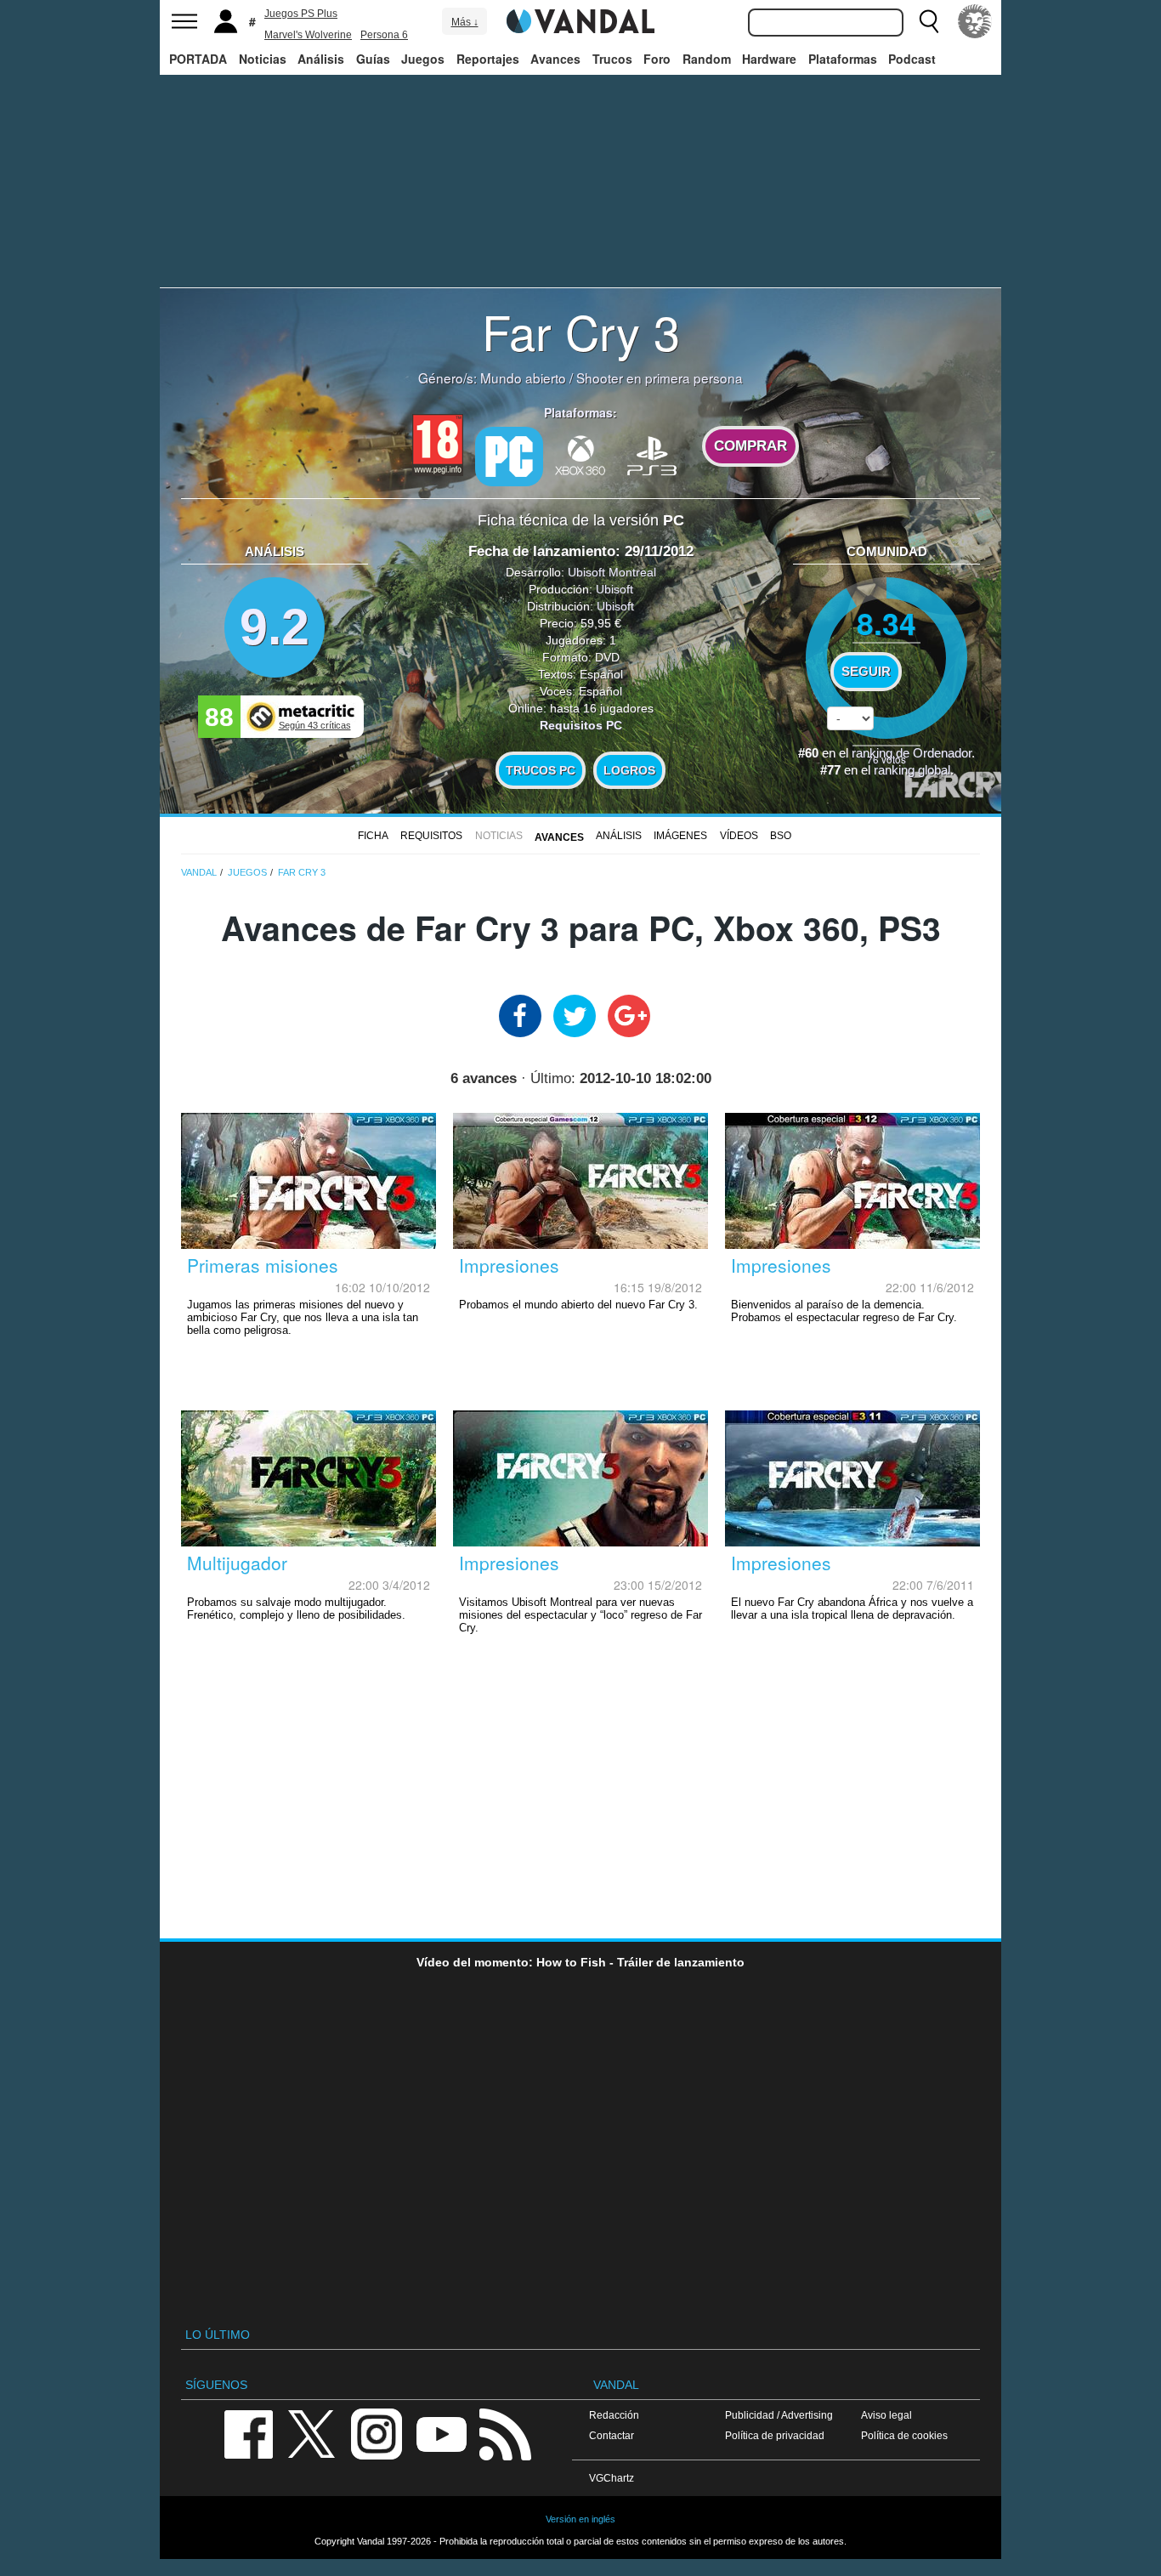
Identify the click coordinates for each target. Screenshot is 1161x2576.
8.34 (886, 623)
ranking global (912, 770)
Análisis (321, 59)
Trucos (612, 59)
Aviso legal (886, 2415)
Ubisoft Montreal (612, 572)
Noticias (263, 59)
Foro (657, 59)
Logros (629, 770)
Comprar (750, 446)
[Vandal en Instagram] (377, 2433)
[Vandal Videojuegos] (580, 20)
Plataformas (843, 59)
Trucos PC (541, 770)
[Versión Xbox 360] (580, 455)
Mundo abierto (523, 377)
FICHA (373, 836)
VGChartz (612, 2478)
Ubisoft (614, 589)
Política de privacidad (775, 2435)
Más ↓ (465, 22)
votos (886, 759)
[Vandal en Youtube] (441, 2433)
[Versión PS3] (652, 455)
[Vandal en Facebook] (248, 2433)
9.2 (275, 627)
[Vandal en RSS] (505, 2433)
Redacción (614, 2415)
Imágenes (680, 836)
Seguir (866, 672)
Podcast (912, 59)
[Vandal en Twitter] (312, 2433)
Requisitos (431, 836)
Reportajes (488, 59)
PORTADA (198, 59)
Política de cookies (904, 2435)
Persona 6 (384, 35)
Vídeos (739, 836)
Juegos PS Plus (301, 14)
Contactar (612, 2435)
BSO (781, 836)
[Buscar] (929, 21)
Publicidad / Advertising (779, 2415)
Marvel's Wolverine (308, 35)
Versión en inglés (580, 2519)
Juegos (423, 59)
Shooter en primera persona (660, 377)
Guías (373, 59)
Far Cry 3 (581, 331)
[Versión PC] (509, 457)
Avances (555, 59)
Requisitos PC (581, 725)
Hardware (769, 59)
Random (707, 59)
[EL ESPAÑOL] (975, 21)
